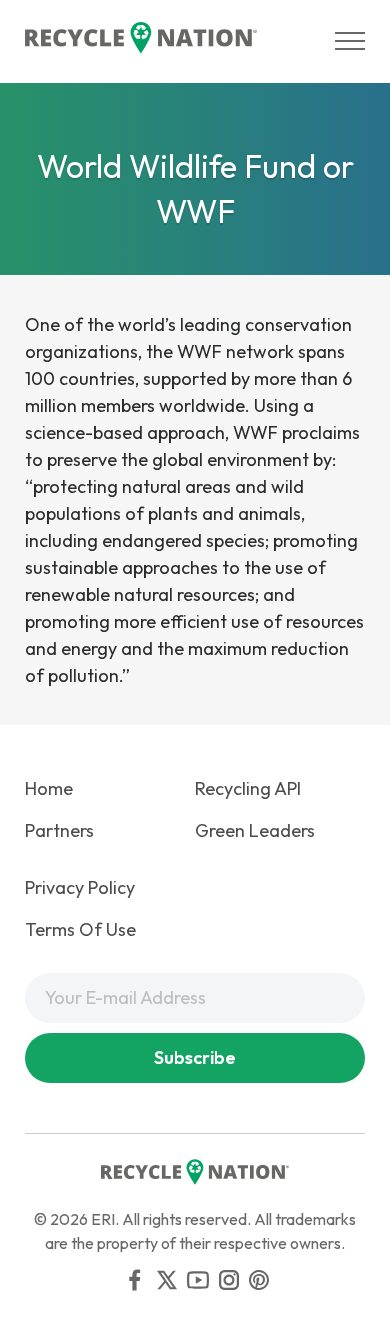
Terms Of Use (80, 929)
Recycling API (248, 788)
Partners (59, 830)
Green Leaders (255, 830)
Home (49, 788)
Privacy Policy (80, 887)
